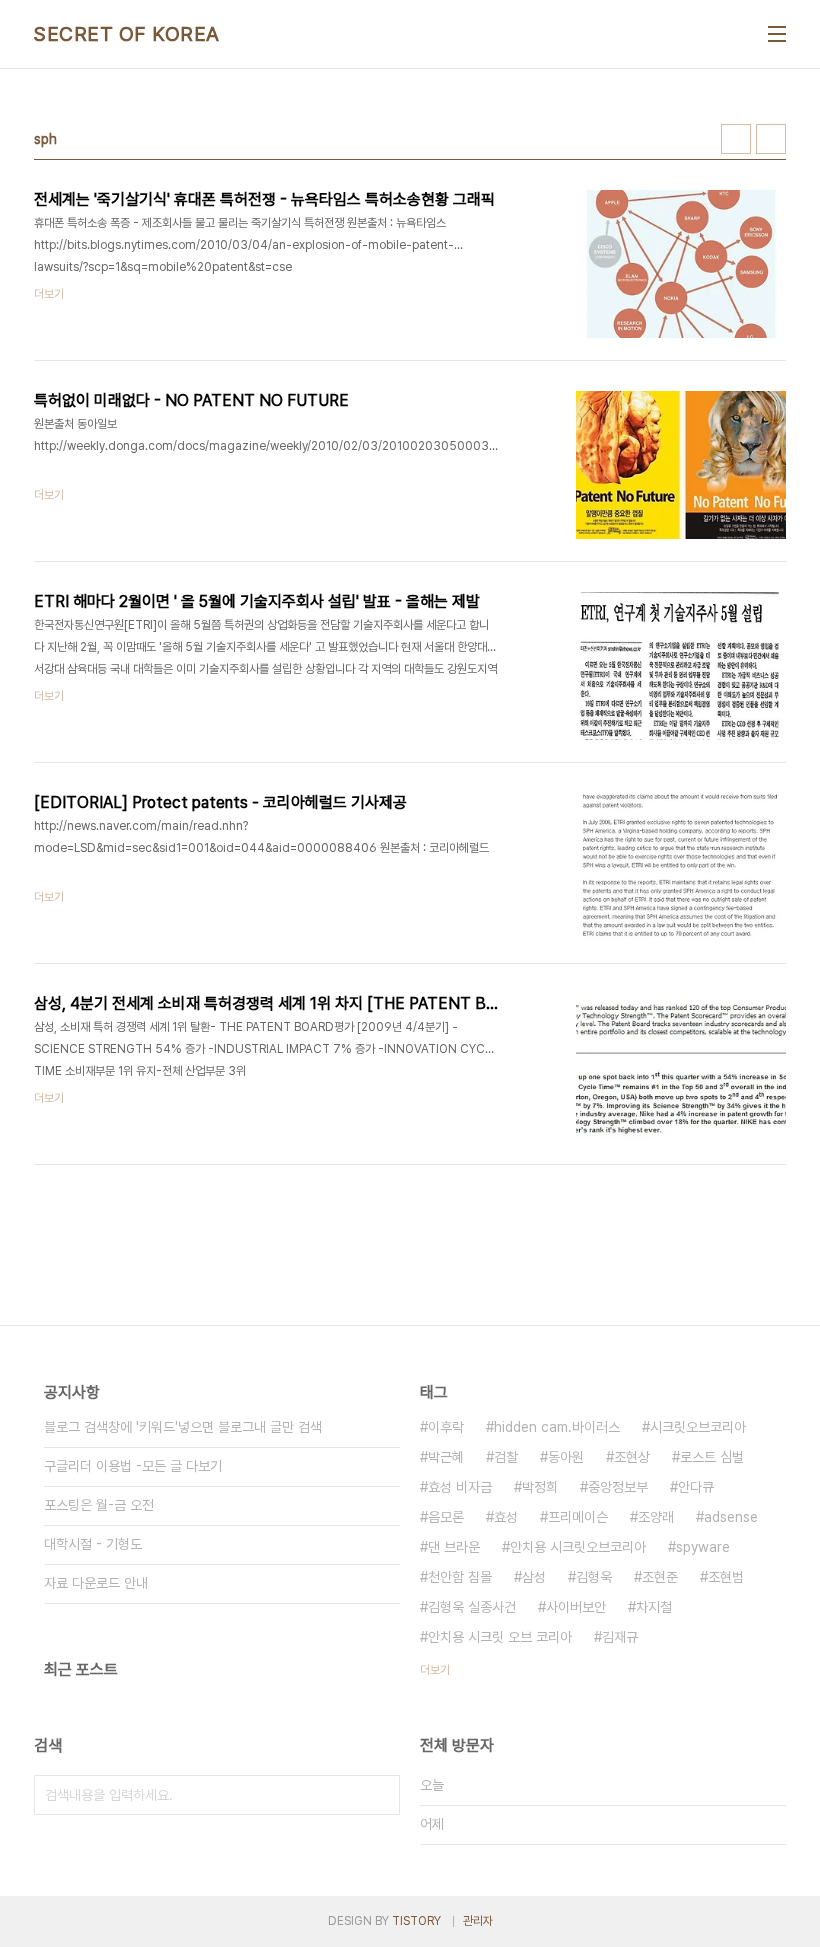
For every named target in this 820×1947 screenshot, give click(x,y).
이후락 (446, 1427)
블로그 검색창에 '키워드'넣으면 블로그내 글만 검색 (183, 1427)
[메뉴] (777, 34)
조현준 (660, 1577)
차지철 (654, 1607)
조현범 (726, 1577)
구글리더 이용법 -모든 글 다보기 (133, 1466)
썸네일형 (736, 139)
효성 (506, 1517)
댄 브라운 (454, 1547)
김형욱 (594, 1577)
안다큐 (696, 1487)
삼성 (534, 1577)
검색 (380, 1795)
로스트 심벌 (712, 1457)
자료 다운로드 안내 (96, 1583)
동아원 (566, 1457)
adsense (731, 1517)
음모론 (446, 1517)
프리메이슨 (578, 1517)
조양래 (656, 1517)
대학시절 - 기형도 (93, 1544)
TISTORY (416, 1921)
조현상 (632, 1457)
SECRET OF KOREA (127, 34)
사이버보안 (576, 1607)
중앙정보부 (618, 1487)
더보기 (435, 1670)
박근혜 (446, 1457)
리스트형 (771, 139)
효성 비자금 (460, 1487)
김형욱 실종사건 (472, 1607)
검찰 (506, 1457)
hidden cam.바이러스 (557, 1427)
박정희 (540, 1487)
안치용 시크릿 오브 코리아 (500, 1637)
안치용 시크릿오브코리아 (578, 1547)
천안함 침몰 (460, 1577)
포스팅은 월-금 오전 (99, 1505)
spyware (703, 1547)
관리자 (478, 1921)
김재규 (620, 1637)
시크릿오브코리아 (698, 1427)
